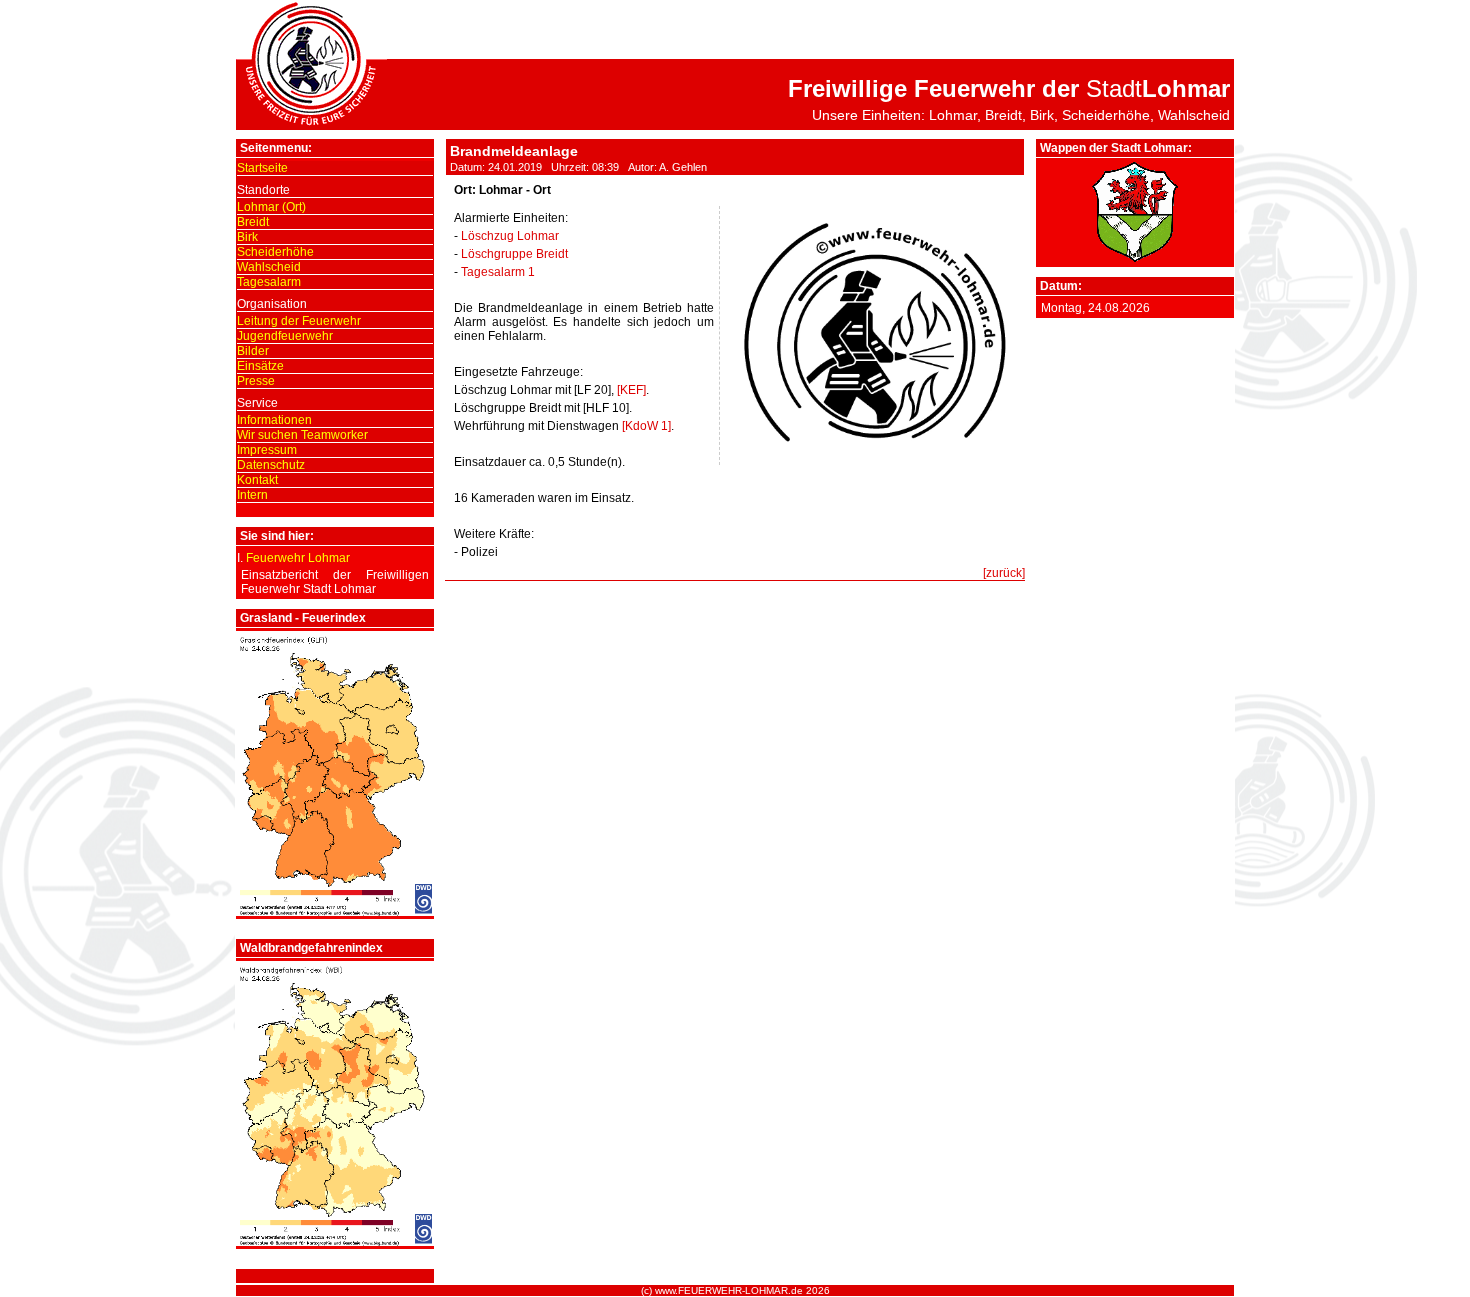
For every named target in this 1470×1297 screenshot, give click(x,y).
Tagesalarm (269, 282)
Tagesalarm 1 (498, 272)
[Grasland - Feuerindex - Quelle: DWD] (335, 912)
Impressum (267, 450)
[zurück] (1004, 573)
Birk (247, 237)
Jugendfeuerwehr (285, 336)
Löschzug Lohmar (510, 236)
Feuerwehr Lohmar (298, 558)
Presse (256, 381)
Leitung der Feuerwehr (299, 321)
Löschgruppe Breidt (514, 254)
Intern (252, 495)
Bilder (253, 351)
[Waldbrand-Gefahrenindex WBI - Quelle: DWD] (335, 1242)
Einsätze (260, 366)
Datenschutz (271, 465)
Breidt (253, 222)
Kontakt (257, 480)
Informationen (274, 420)
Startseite (262, 168)
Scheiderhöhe (275, 252)
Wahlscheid (269, 267)
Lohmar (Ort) (271, 207)
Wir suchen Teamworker (302, 435)
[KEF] (631, 390)
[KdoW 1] (646, 426)
